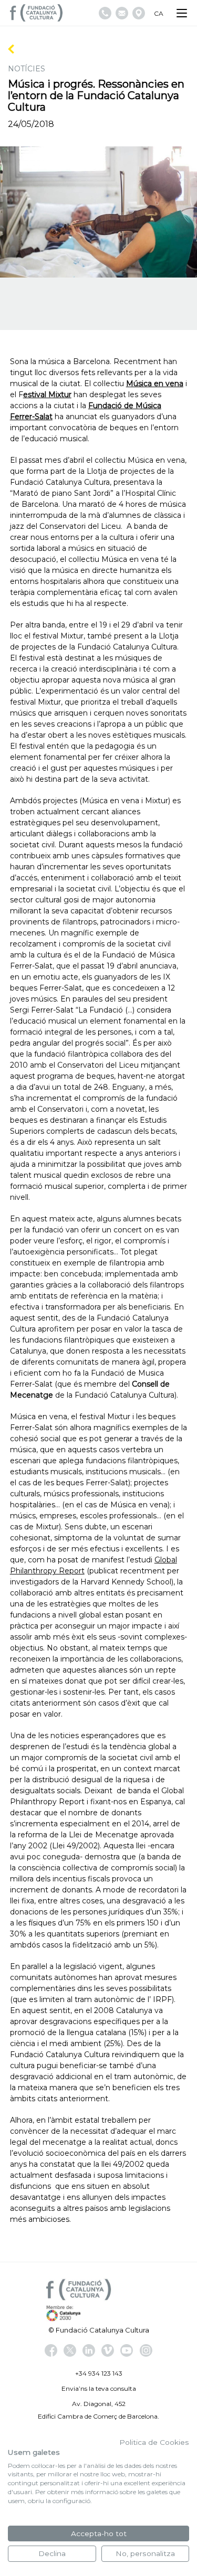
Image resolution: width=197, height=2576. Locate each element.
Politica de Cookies (154, 2442)
